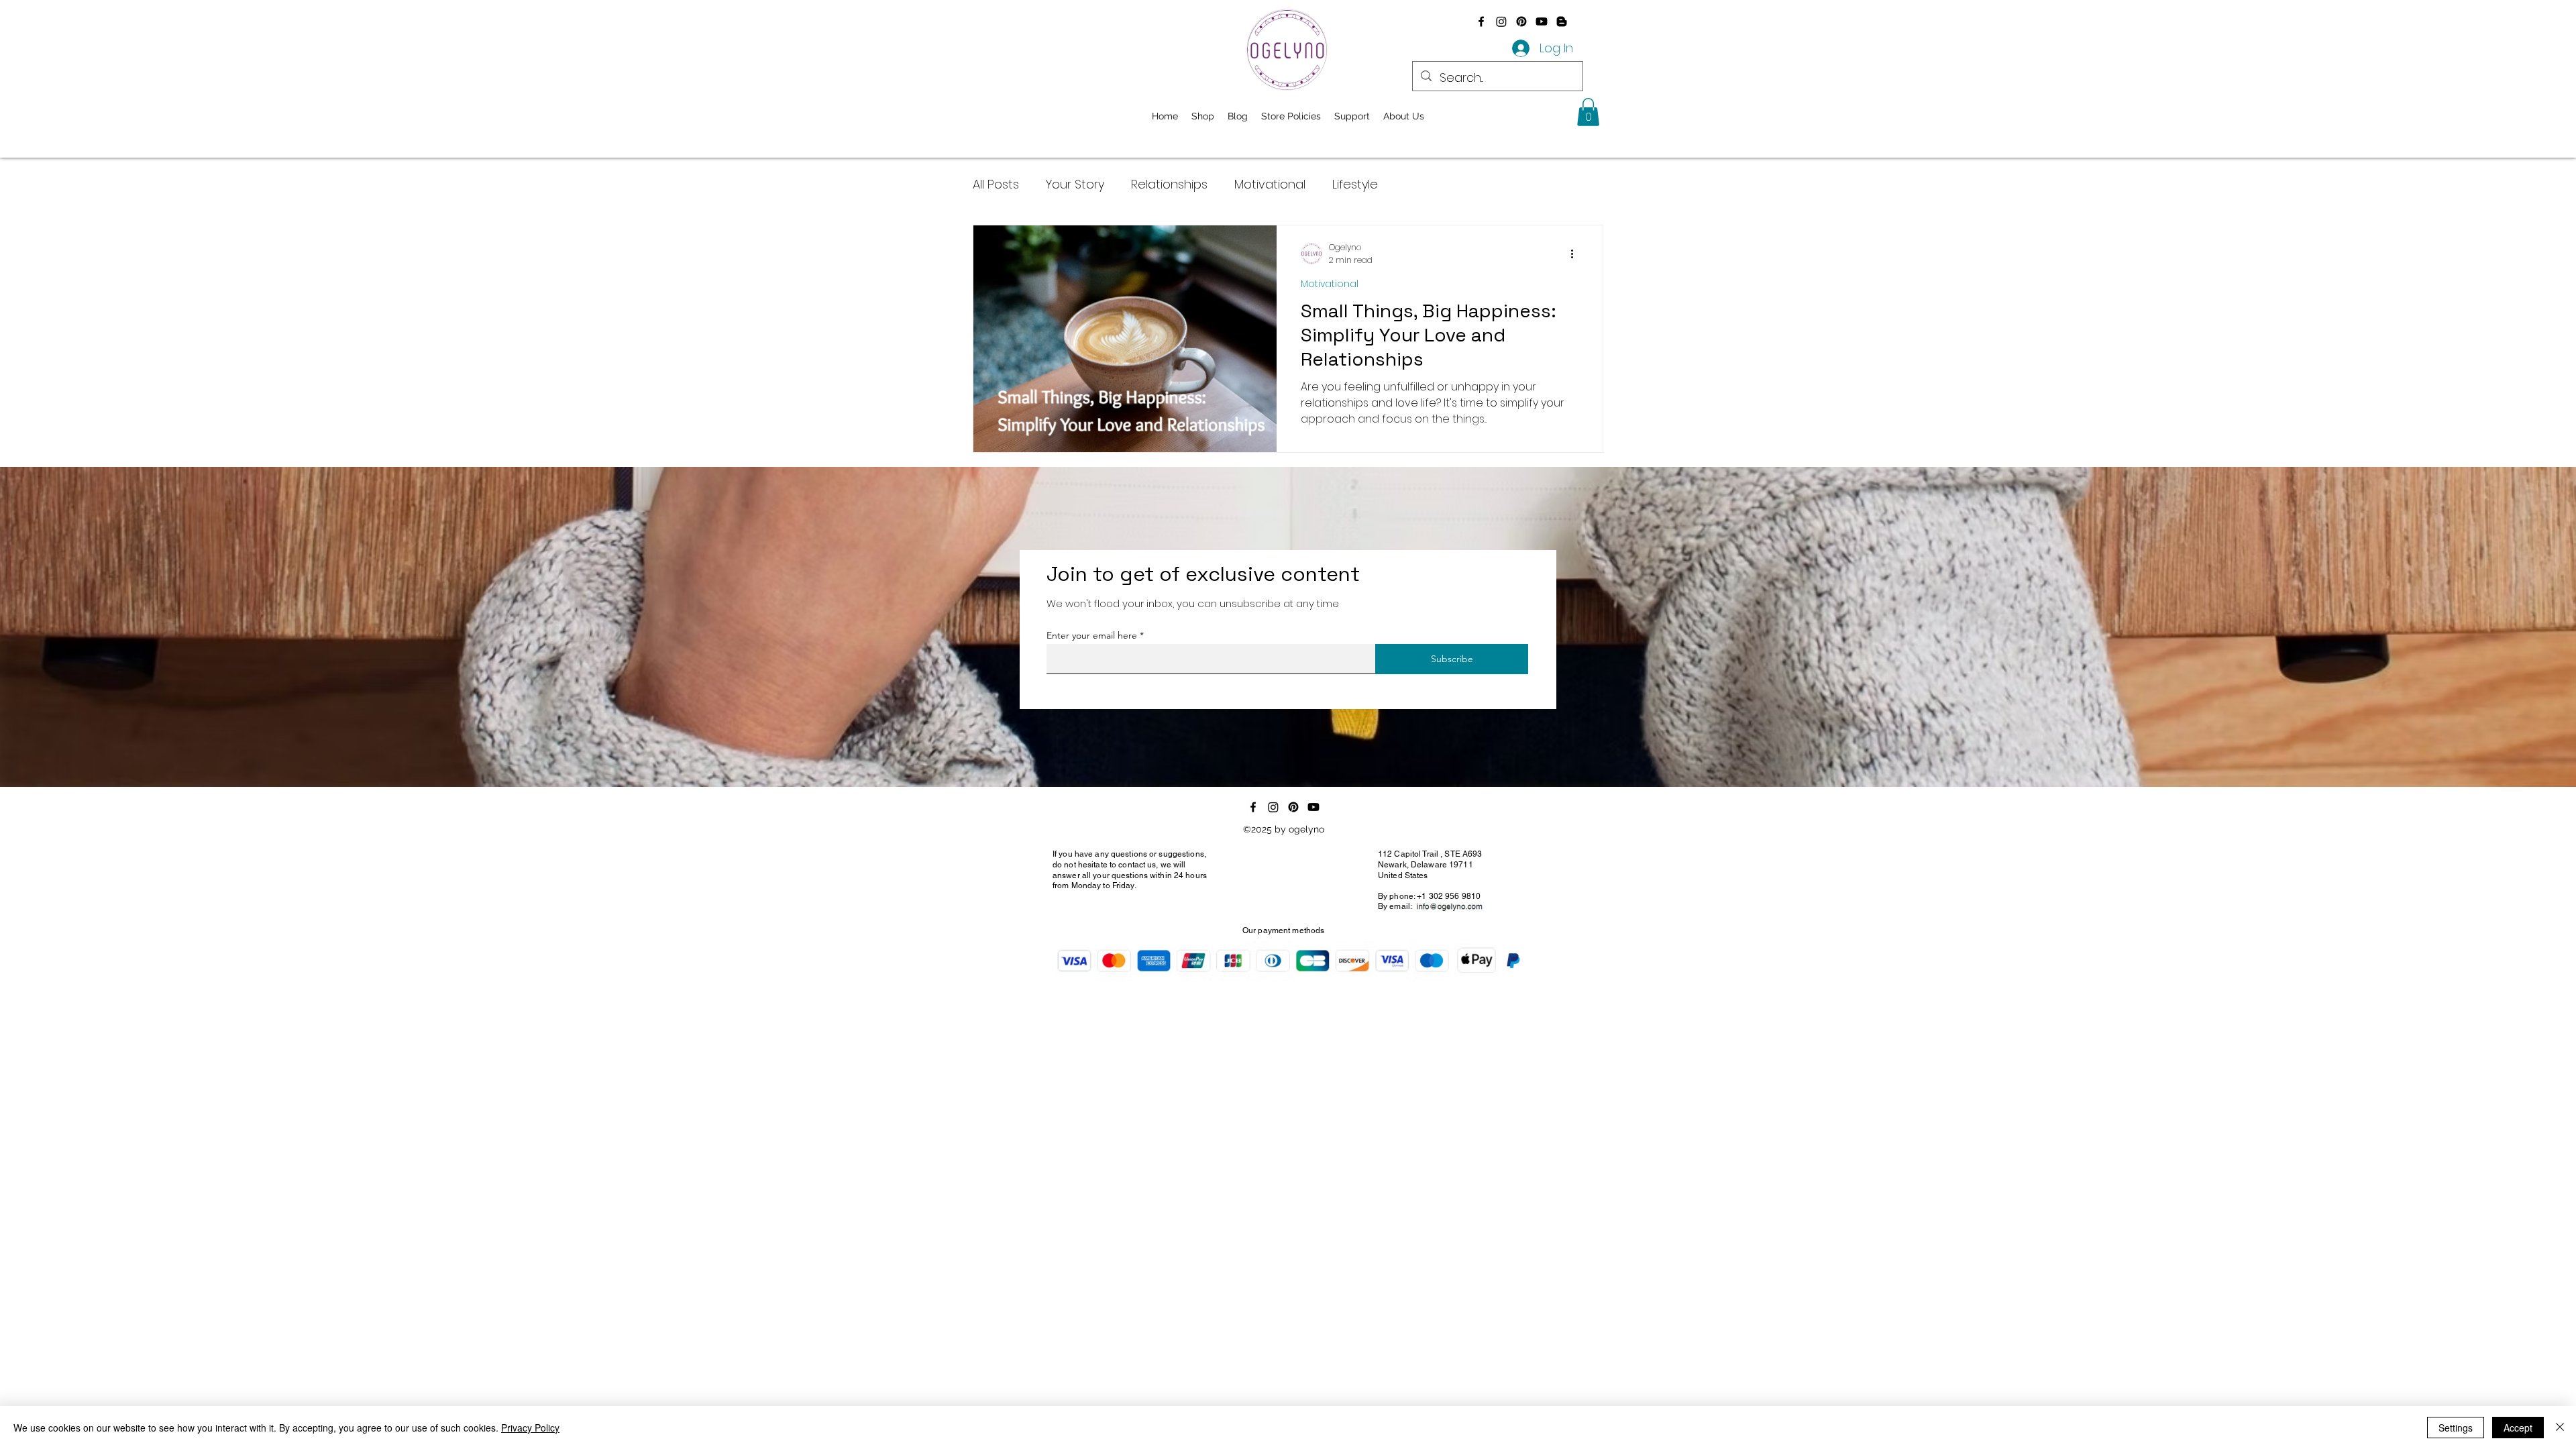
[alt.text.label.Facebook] (1481, 21)
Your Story (1075, 184)
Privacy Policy (530, 1428)
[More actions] (1576, 254)
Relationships (1169, 184)
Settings (2456, 1428)
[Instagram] (1501, 21)
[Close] (2560, 1428)
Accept (2518, 1428)
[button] (1588, 112)
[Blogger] (1562, 21)
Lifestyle (1355, 184)
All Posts (996, 184)
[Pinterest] (1521, 21)
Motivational (1270, 184)
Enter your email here (1092, 635)
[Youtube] (1542, 21)
